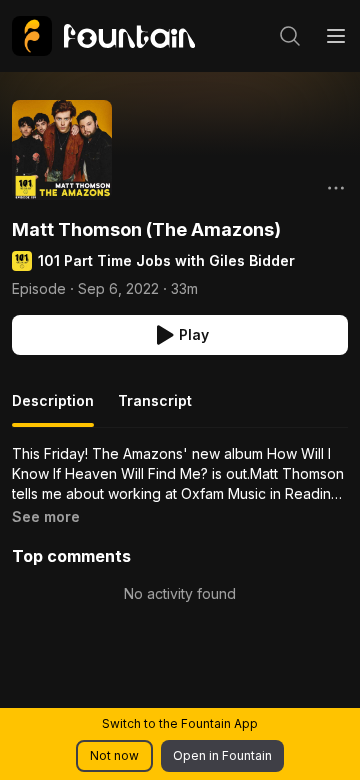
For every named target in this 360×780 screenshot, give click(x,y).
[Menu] (336, 36)
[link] (103, 36)
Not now (114, 755)
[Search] (290, 36)
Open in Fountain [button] (222, 755)
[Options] (336, 188)
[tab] (53, 409)
